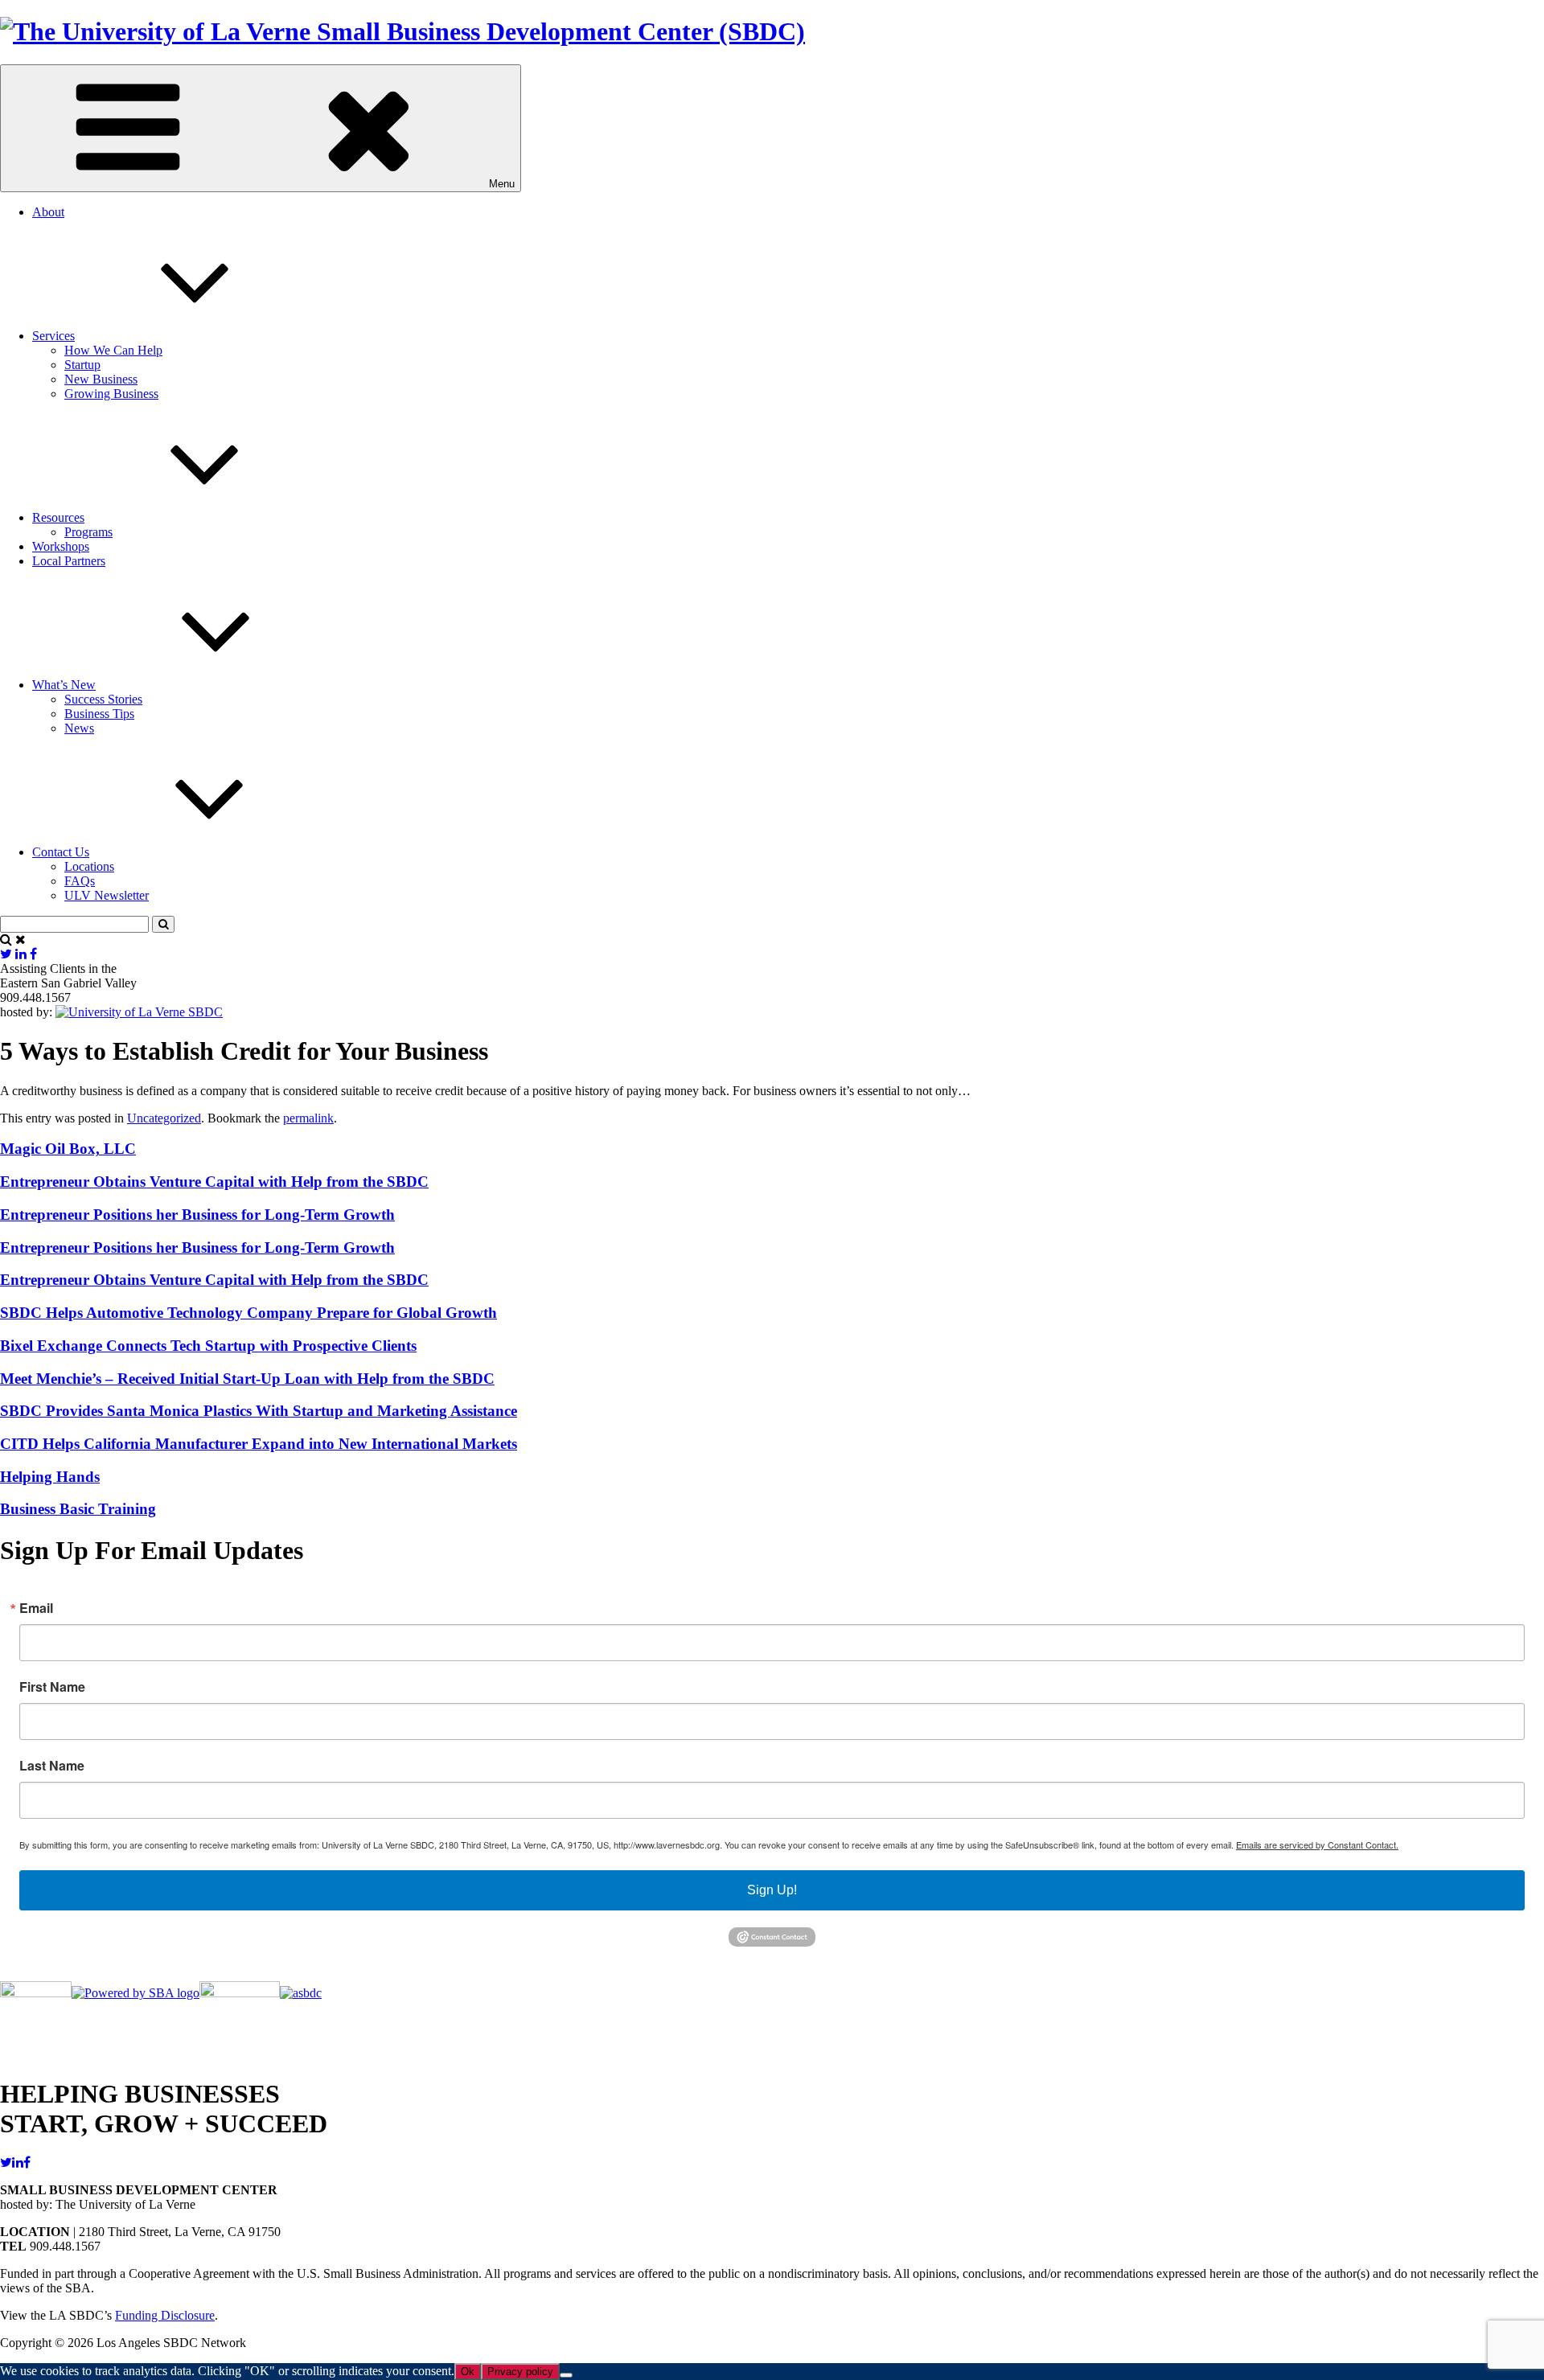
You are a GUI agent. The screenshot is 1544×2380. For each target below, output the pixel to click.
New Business (101, 379)
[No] (566, 2375)
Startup (82, 365)
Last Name (52, 1766)
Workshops (61, 546)
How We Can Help (113, 350)
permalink (308, 1118)
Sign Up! (772, 1890)
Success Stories (103, 699)
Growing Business (111, 394)
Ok (468, 2372)
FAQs (80, 881)
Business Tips (99, 714)
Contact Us (61, 852)
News (79, 728)
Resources (58, 517)
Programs (88, 532)
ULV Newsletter (107, 895)
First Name (52, 1687)
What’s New (64, 685)
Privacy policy (520, 2372)
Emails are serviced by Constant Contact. (1317, 1844)
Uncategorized (164, 1118)
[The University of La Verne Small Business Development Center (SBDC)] (402, 31)
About (48, 212)
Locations (89, 866)
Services (53, 336)
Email (36, 1608)
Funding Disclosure (165, 2315)
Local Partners (69, 561)
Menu (502, 184)
